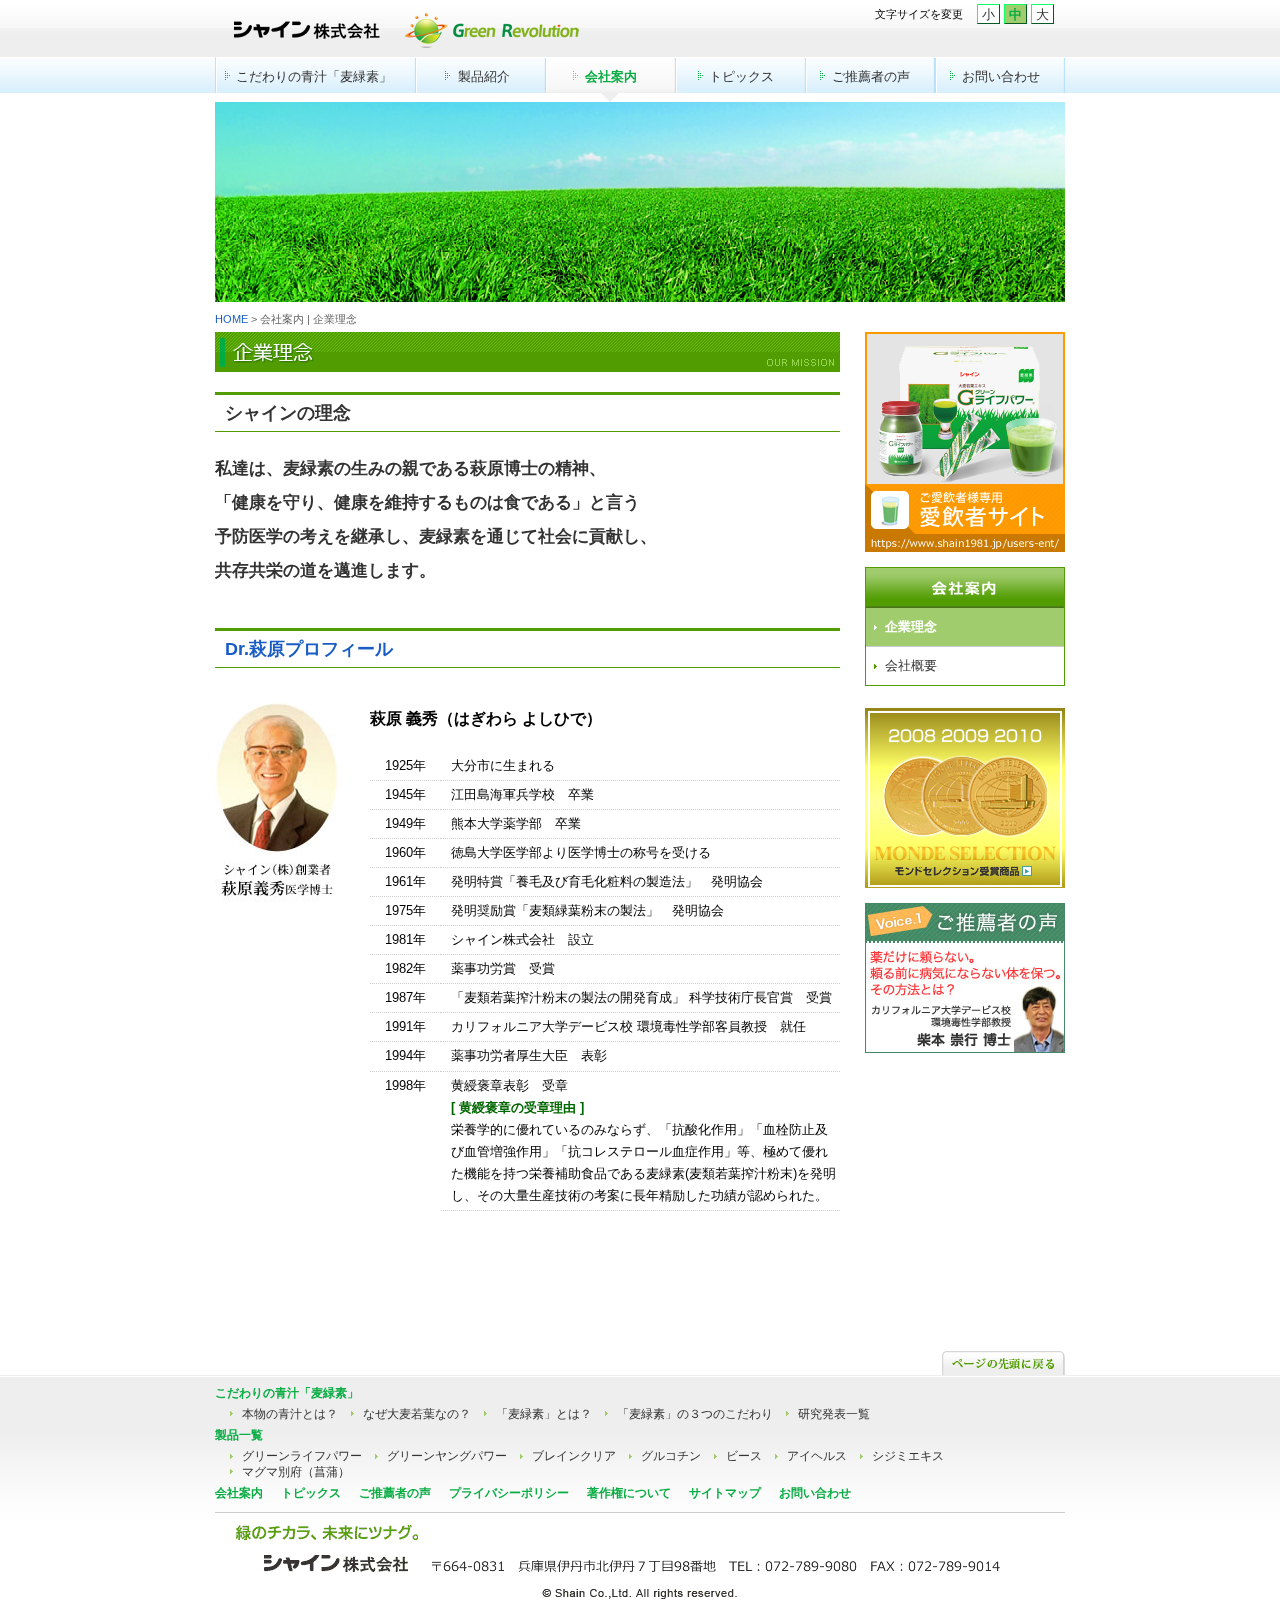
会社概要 (911, 665)
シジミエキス (908, 1456)
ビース (744, 1456)
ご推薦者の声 (871, 76)
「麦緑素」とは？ (544, 1414)
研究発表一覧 (834, 1414)
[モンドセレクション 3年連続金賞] (965, 882)
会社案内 (611, 76)
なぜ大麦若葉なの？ (417, 1414)
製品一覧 (239, 1435)
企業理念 (911, 626)
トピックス (741, 76)
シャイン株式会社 (481, 34)
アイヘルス (817, 1456)
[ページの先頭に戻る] (1003, 1365)
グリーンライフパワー (302, 1456)
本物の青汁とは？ (290, 1414)
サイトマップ (725, 1493)
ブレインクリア (574, 1456)
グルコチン (671, 1456)
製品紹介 (484, 76)
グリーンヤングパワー (447, 1456)
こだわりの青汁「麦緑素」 (314, 76)
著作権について (629, 1493)
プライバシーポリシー (509, 1493)
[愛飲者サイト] (965, 542)
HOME (231, 319)
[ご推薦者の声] (965, 1047)
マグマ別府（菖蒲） (296, 1472)
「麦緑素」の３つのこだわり (695, 1414)
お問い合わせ (1001, 76)
